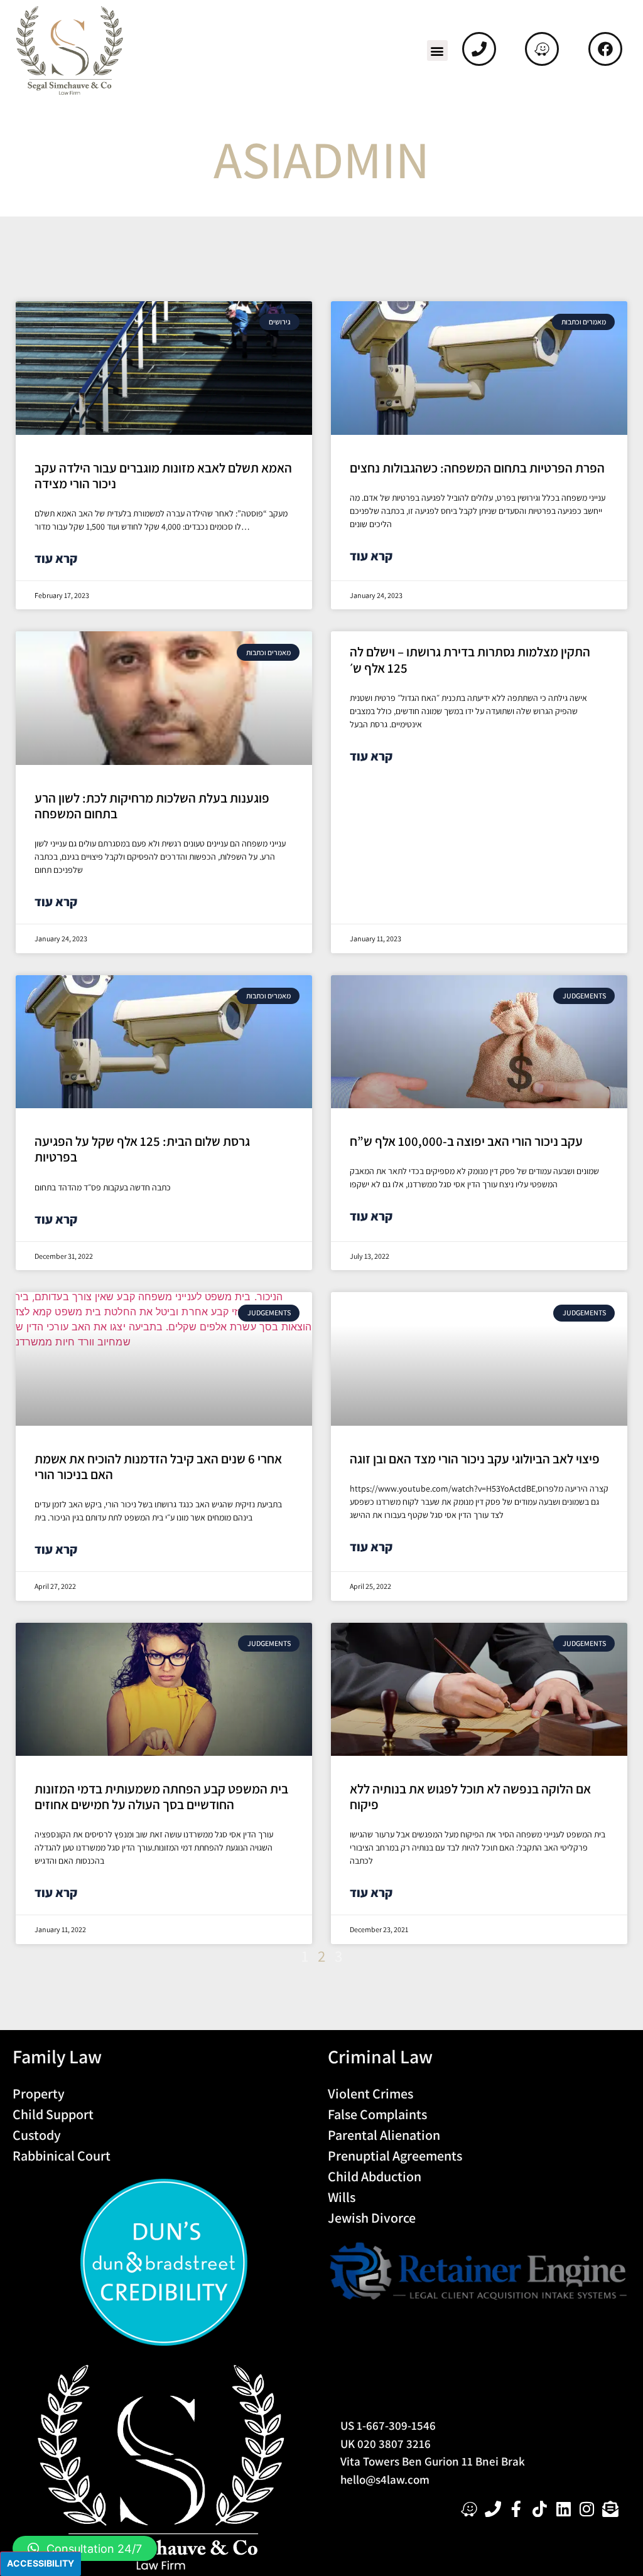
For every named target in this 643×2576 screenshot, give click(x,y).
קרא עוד (56, 558)
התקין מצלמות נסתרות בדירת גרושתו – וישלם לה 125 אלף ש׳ (470, 660)
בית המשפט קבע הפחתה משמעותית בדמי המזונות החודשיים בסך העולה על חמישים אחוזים (161, 1797)
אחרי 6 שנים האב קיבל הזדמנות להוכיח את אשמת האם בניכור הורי (158, 1467)
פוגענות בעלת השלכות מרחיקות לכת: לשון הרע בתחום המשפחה (152, 806)
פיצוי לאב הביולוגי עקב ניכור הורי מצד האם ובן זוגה (475, 1459)
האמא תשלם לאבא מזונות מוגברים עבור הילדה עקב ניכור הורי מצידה (163, 476)
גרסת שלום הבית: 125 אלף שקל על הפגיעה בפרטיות (142, 1149)
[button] (437, 51)
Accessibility (41, 2563)
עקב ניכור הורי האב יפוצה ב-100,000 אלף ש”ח (466, 1141)
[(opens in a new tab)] (164, 368)
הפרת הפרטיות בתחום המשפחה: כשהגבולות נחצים (477, 468)
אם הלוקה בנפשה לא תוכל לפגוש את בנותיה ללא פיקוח (470, 1797)
